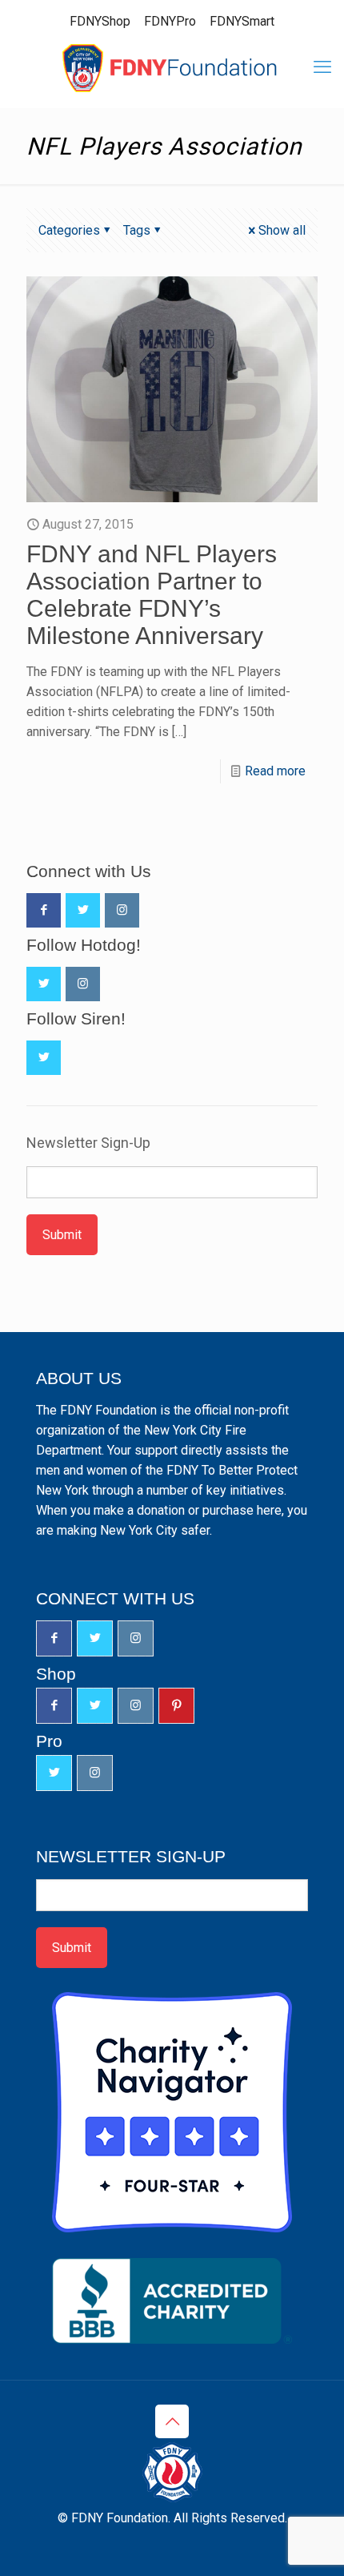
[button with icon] (44, 910)
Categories (69, 230)
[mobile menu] (322, 67)
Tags (137, 230)
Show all (282, 230)
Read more (275, 771)
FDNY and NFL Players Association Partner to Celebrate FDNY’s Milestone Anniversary (152, 595)
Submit (62, 1235)
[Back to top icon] (172, 2421)
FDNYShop (100, 21)
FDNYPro (170, 21)
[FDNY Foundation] (172, 67)
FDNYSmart (242, 21)
